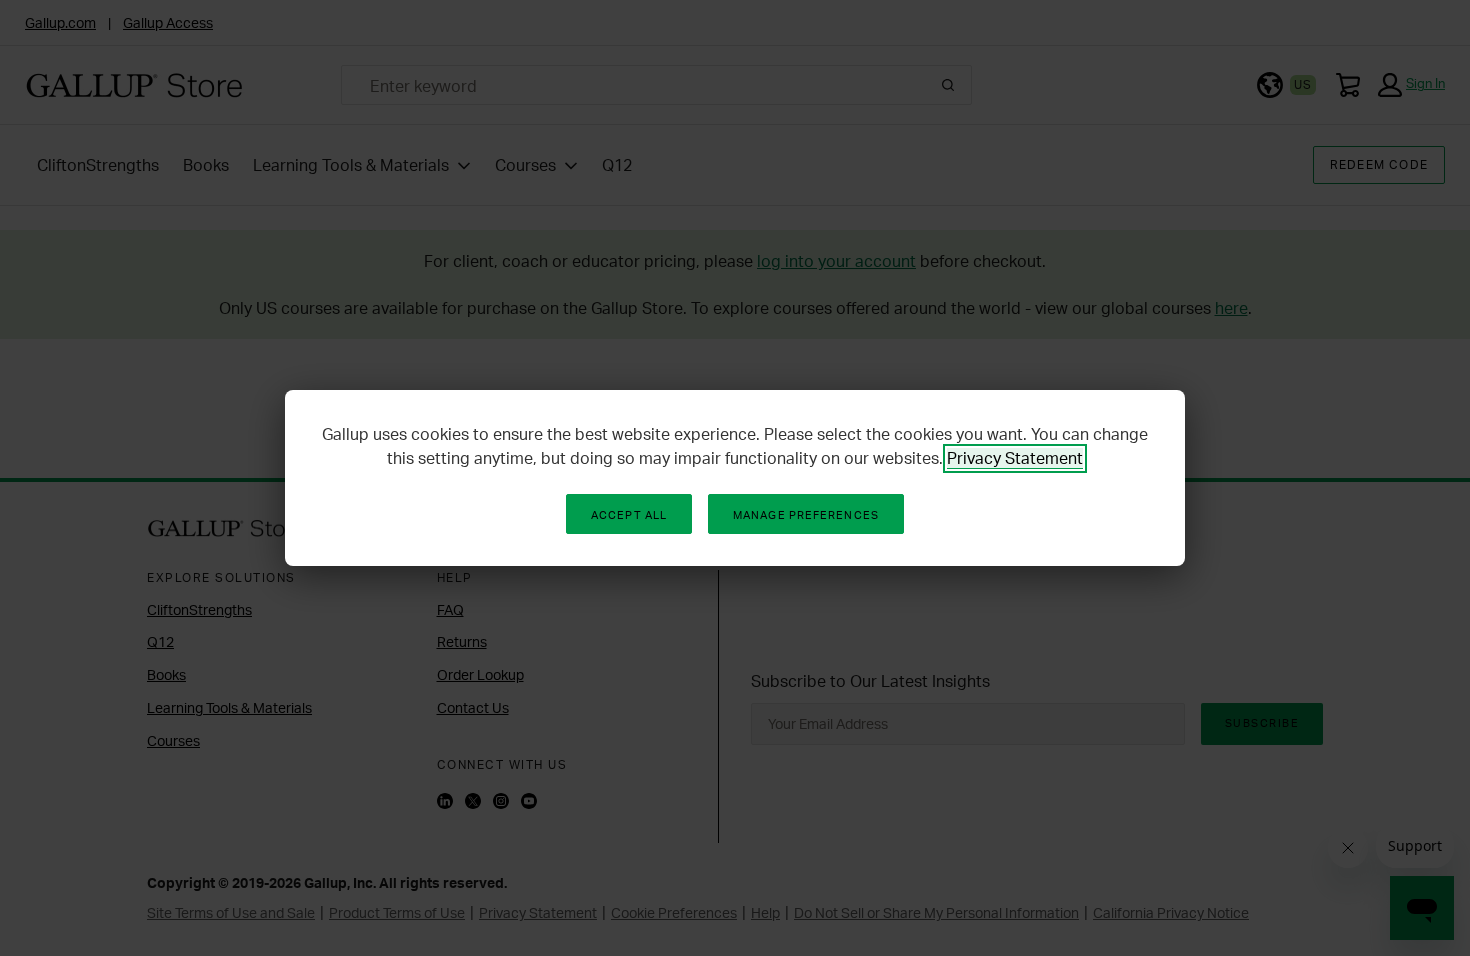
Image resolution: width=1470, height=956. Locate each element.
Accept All (629, 515)
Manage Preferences (806, 515)
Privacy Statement (1015, 458)
